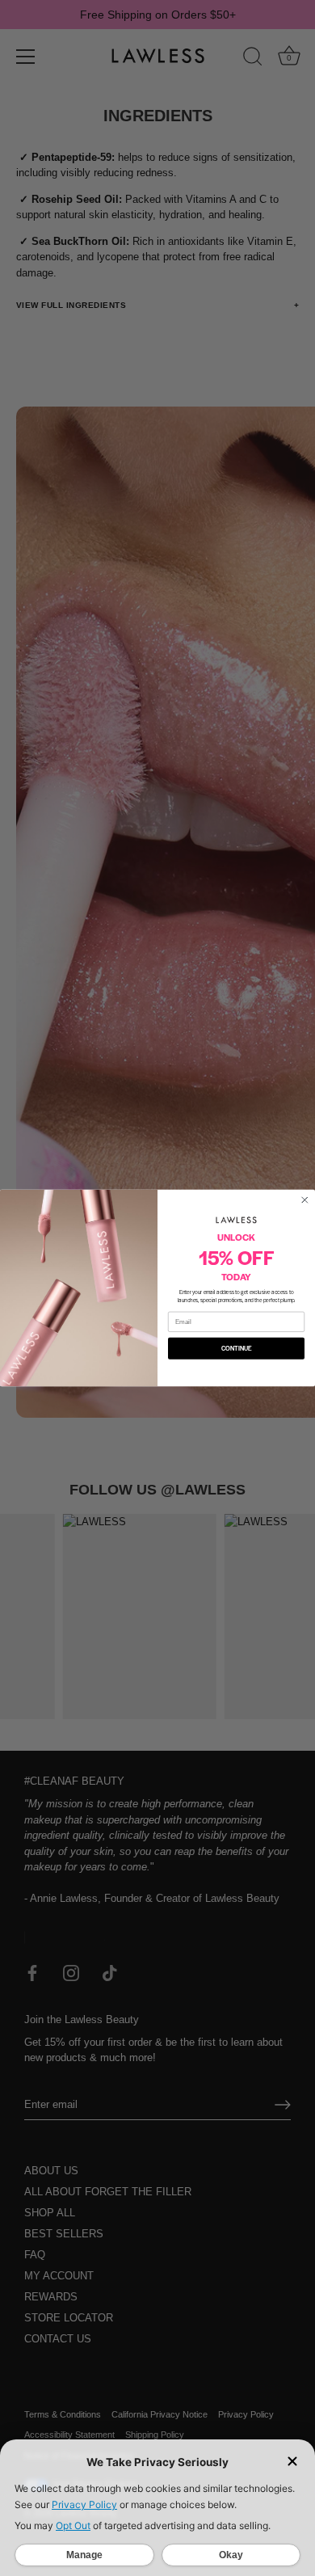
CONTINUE (237, 1349)
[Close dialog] (305, 1200)
